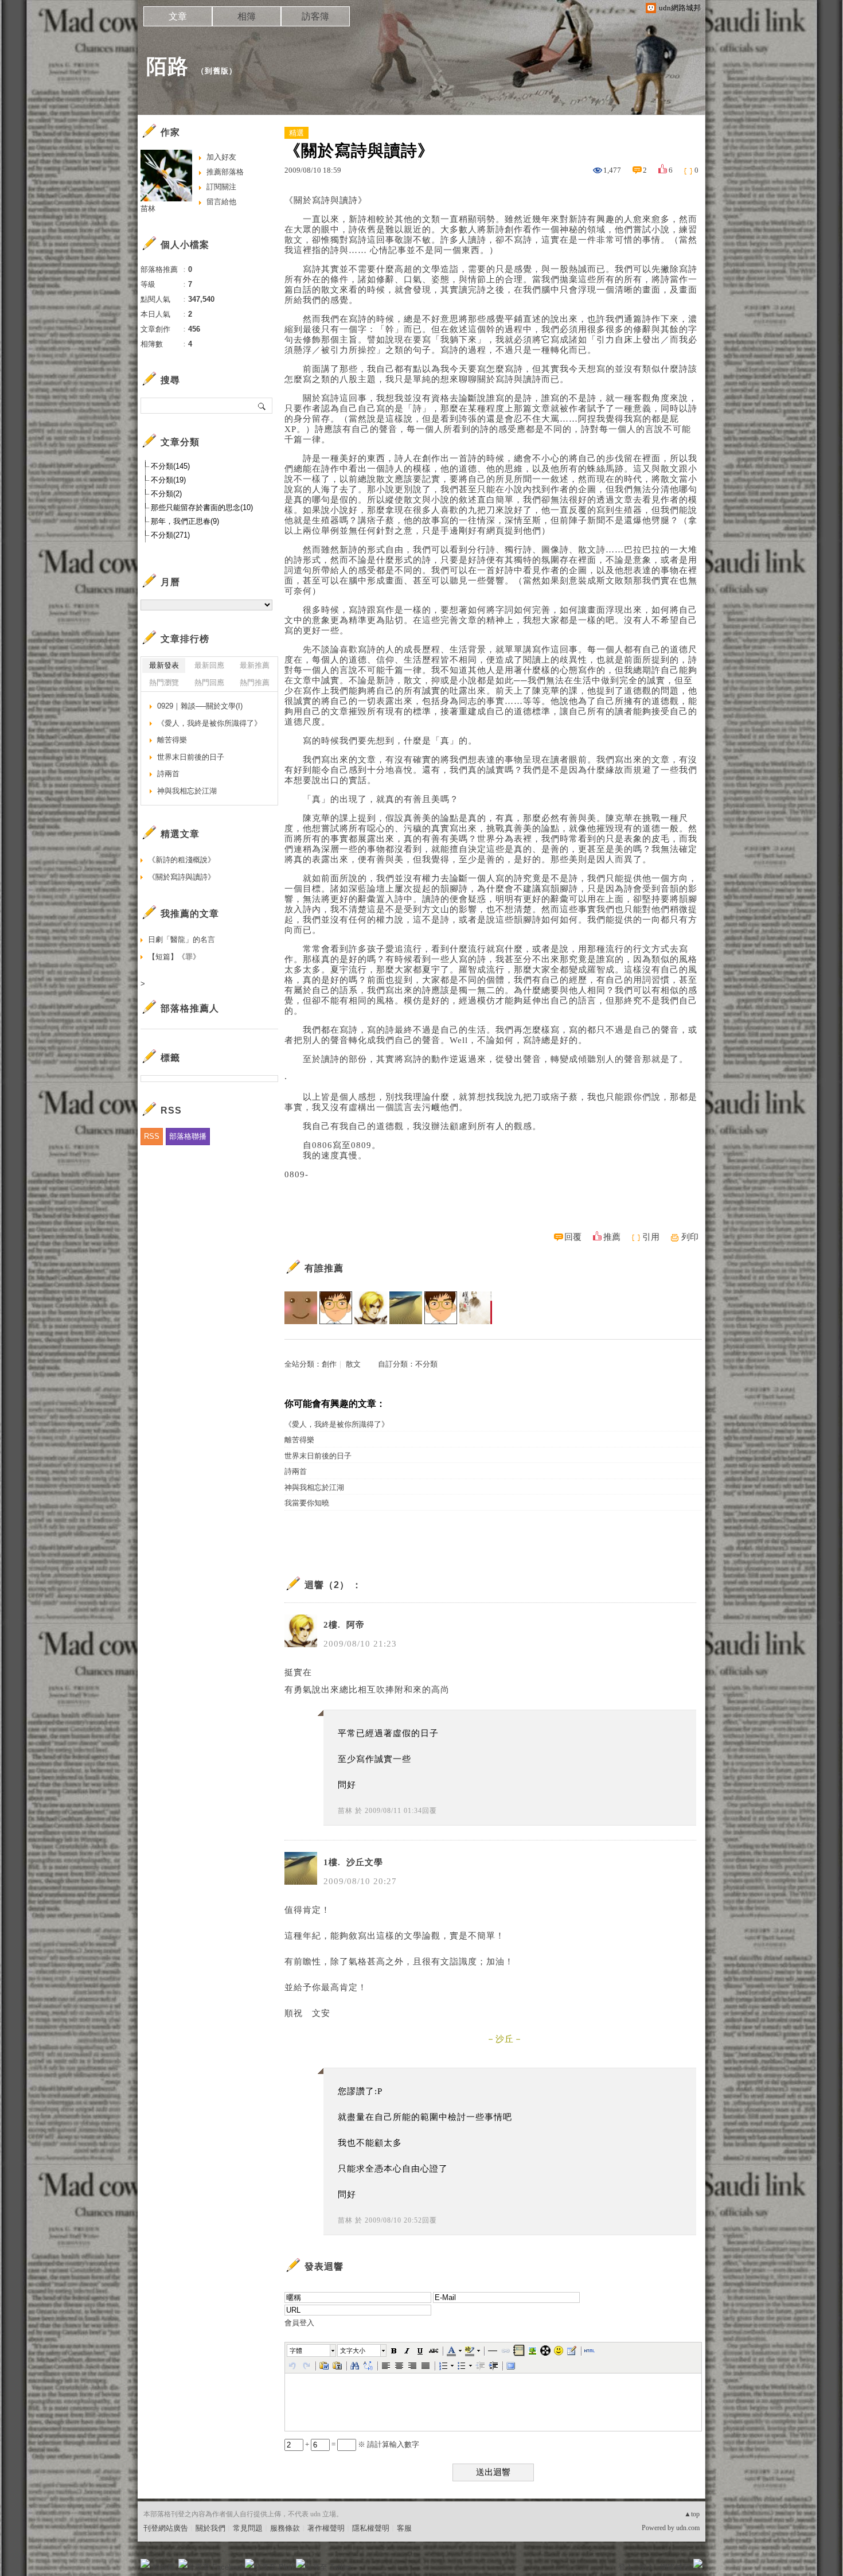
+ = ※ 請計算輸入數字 (361, 2444)
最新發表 (164, 665)
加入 (646, 2567)
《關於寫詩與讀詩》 (182, 877)
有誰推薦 (324, 1268)
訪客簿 (315, 16)
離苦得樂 (299, 1440)
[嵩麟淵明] (336, 1308)
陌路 (167, 66)
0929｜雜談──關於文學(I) (200, 706)
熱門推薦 (255, 682)
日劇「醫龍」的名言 (182, 939)
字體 (296, 2351)
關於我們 (210, 2528)
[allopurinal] (441, 1308)
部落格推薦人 (190, 1008)
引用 (651, 1237)
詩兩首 (296, 1471)
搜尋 (262, 406)
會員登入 (299, 2323)
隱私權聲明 (371, 2528)
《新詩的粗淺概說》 (182, 860)
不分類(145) (170, 466)
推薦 (612, 1237)
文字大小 (353, 2351)
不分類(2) (166, 494)
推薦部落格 (225, 172)
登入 (626, 2567)
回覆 (573, 1237)
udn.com (688, 2528)
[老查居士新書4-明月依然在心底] (476, 1308)
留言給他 (221, 202)
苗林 (345, 1811)
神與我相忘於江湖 (314, 1487)
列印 (690, 1237)
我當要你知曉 (307, 1503)
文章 (178, 16)
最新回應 (209, 665)
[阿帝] (371, 1308)
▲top (692, 2514)
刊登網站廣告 (166, 2528)
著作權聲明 (326, 2528)
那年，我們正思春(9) (185, 521)
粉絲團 (164, 2567)
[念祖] (301, 1308)
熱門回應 (209, 682)
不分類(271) (170, 535)
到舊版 (217, 71)
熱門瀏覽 (164, 682)
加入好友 (221, 157)
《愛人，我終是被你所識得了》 (337, 1424)
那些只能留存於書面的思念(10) (202, 507)
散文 (353, 1364)
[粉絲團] (145, 2563)
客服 (404, 2528)
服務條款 (285, 2528)
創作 (329, 1364)
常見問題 (248, 2528)
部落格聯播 (188, 1136)
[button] (312, 2351)
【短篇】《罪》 (174, 957)
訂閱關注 (221, 187)
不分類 (426, 1364)
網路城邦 (675, 2567)
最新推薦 (255, 665)
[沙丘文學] (406, 1308)
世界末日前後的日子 (318, 1456)
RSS (152, 1136)
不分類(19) (168, 480)
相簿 (247, 16)
